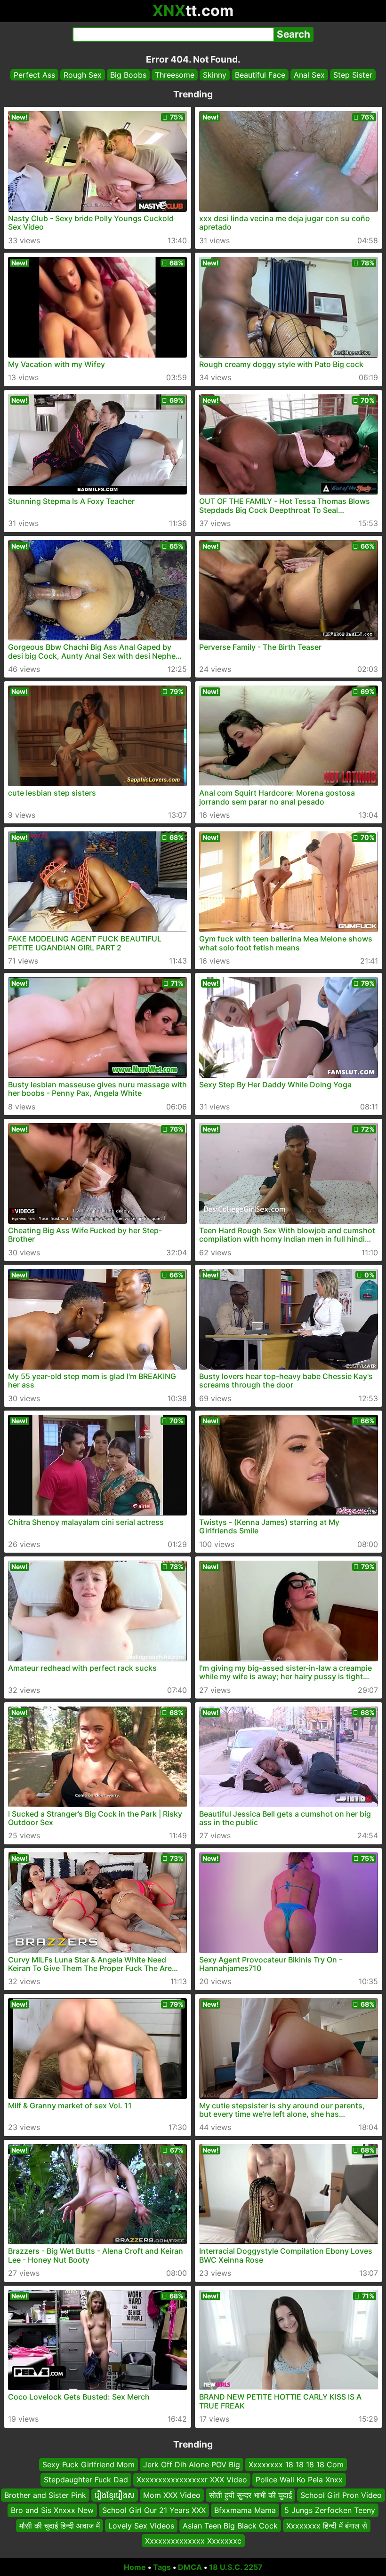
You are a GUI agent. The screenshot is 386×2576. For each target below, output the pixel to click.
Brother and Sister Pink (45, 2495)
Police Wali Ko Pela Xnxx (299, 2480)
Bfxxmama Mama (245, 2510)
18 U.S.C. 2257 (236, 2567)
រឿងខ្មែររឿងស (115, 2495)
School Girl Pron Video (341, 2495)
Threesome (175, 75)
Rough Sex (83, 75)
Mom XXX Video (172, 2495)
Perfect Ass (34, 75)
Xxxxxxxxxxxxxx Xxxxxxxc (193, 2541)
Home (135, 2567)
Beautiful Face (260, 75)
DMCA (190, 2567)
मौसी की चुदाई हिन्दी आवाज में (60, 2525)
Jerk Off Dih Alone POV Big (192, 2464)
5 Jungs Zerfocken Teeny (330, 2510)
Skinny (215, 75)
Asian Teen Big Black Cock (230, 2525)
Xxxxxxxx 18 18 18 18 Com (296, 2464)
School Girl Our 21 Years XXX (154, 2510)
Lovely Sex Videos (141, 2525)
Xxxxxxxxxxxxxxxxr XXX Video (192, 2480)
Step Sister (353, 75)
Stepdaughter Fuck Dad (86, 2480)
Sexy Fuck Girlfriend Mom (88, 2464)
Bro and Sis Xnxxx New (52, 2510)
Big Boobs (128, 75)
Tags (162, 2567)
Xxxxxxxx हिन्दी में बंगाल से (327, 2525)
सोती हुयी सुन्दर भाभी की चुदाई (250, 2495)
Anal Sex (309, 75)
